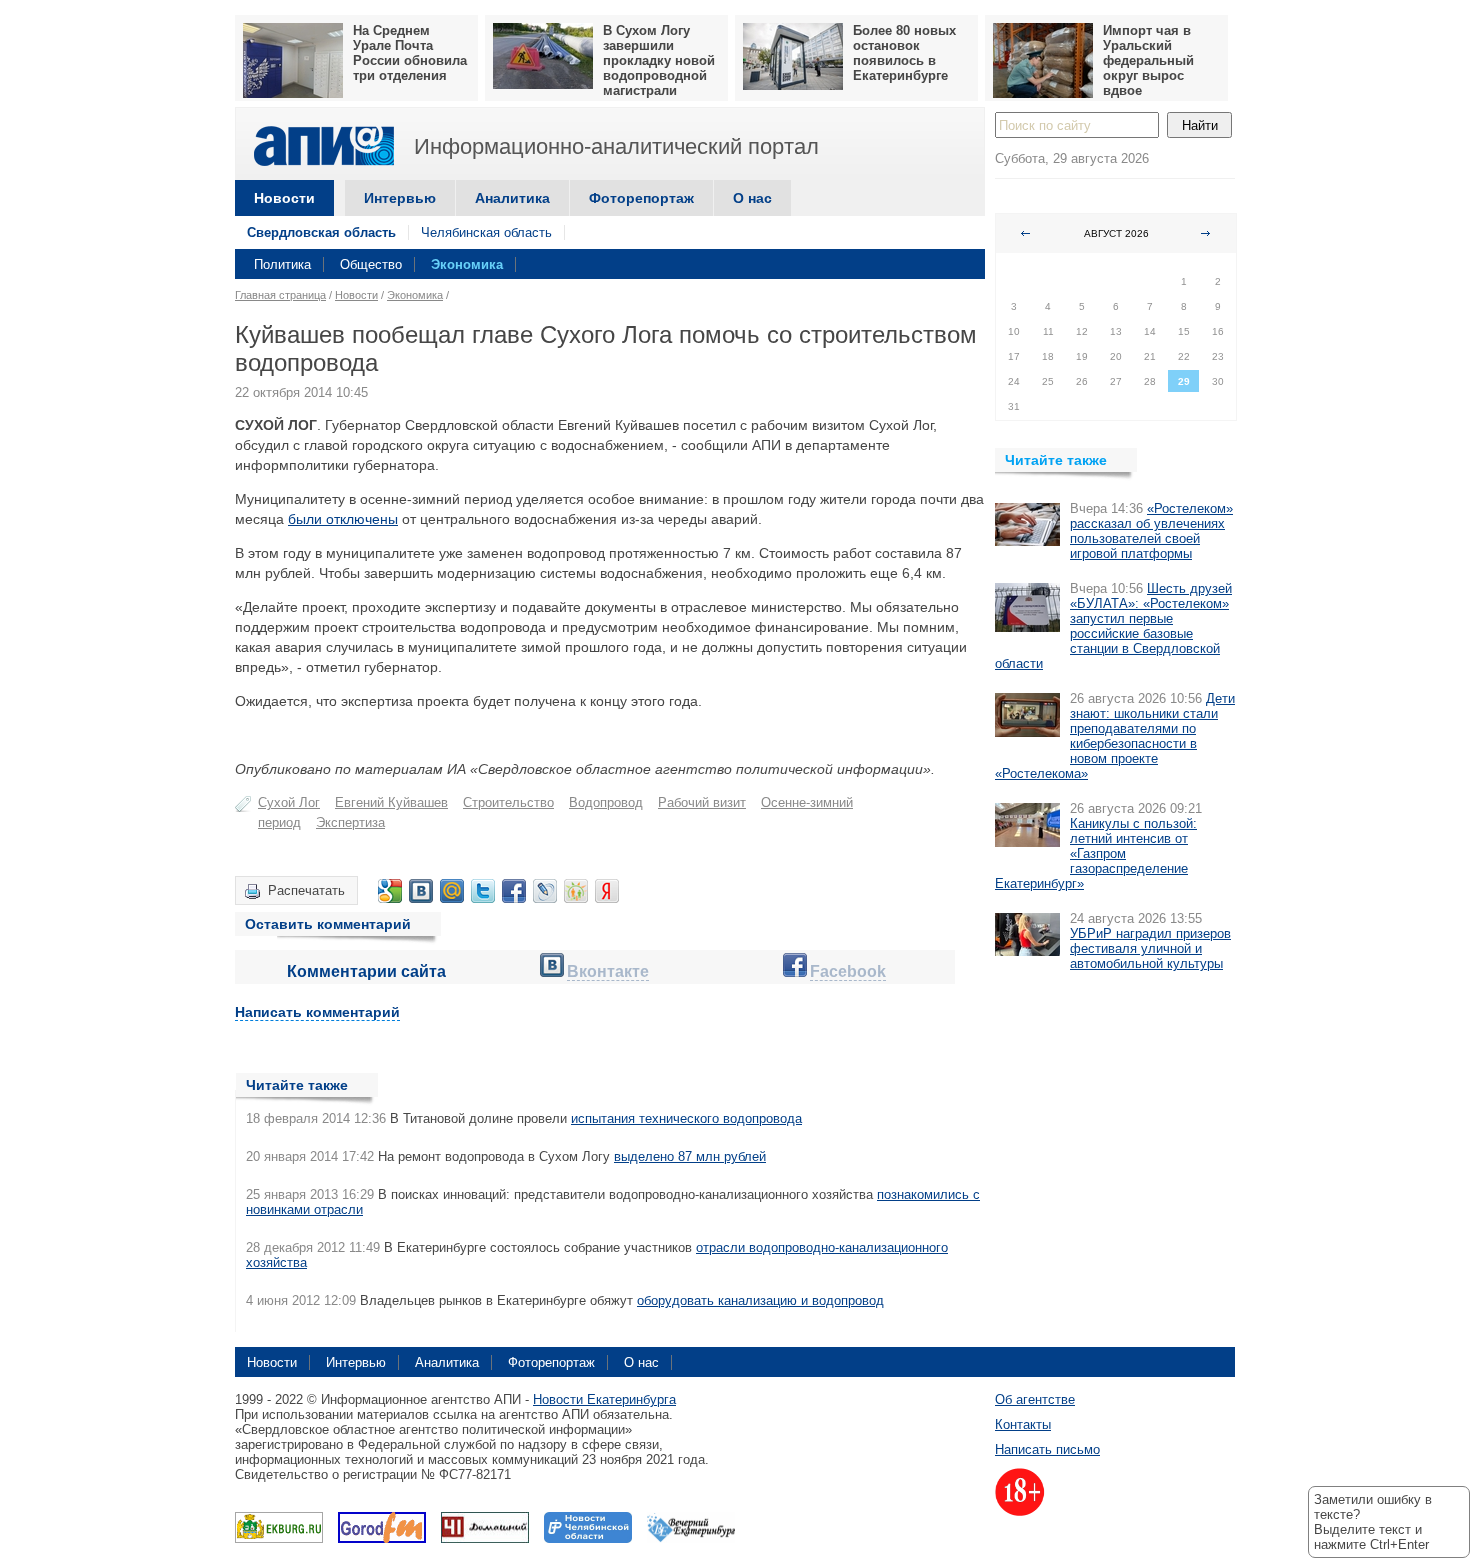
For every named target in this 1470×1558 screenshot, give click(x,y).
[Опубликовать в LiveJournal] (545, 891)
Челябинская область (486, 232)
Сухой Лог (289, 802)
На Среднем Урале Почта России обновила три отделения (410, 53)
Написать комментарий (317, 1012)
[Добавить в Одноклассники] (576, 891)
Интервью (400, 198)
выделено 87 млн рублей (690, 1156)
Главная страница (280, 295)
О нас (752, 198)
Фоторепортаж (641, 198)
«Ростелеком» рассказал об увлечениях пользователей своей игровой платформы (1151, 531)
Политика (282, 264)
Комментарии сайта (366, 971)
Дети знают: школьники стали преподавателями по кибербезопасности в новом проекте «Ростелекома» (1115, 736)
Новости (284, 198)
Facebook (848, 971)
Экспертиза (350, 822)
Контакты (1023, 1424)
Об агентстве (1035, 1399)
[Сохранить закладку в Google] (390, 891)
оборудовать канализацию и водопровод (760, 1300)
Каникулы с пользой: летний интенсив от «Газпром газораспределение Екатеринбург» (1096, 853)
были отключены (343, 519)
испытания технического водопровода (686, 1118)
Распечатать (306, 890)
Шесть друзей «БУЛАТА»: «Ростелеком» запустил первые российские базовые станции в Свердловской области (1113, 626)
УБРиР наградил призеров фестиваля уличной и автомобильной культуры (1150, 948)
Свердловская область (321, 232)
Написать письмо (1047, 1449)
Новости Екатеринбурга (604, 1399)
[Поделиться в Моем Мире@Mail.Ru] (452, 891)
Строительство (508, 802)
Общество (371, 264)
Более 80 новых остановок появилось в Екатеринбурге (904, 53)
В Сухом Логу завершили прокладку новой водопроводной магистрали (659, 60)
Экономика (467, 264)
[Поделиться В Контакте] (421, 891)
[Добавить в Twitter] (483, 891)
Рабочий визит (702, 802)
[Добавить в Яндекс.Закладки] (607, 891)
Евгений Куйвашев (391, 802)
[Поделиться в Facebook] (514, 891)
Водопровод (606, 802)
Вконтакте (608, 971)
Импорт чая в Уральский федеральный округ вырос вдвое (1148, 60)
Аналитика (512, 198)
